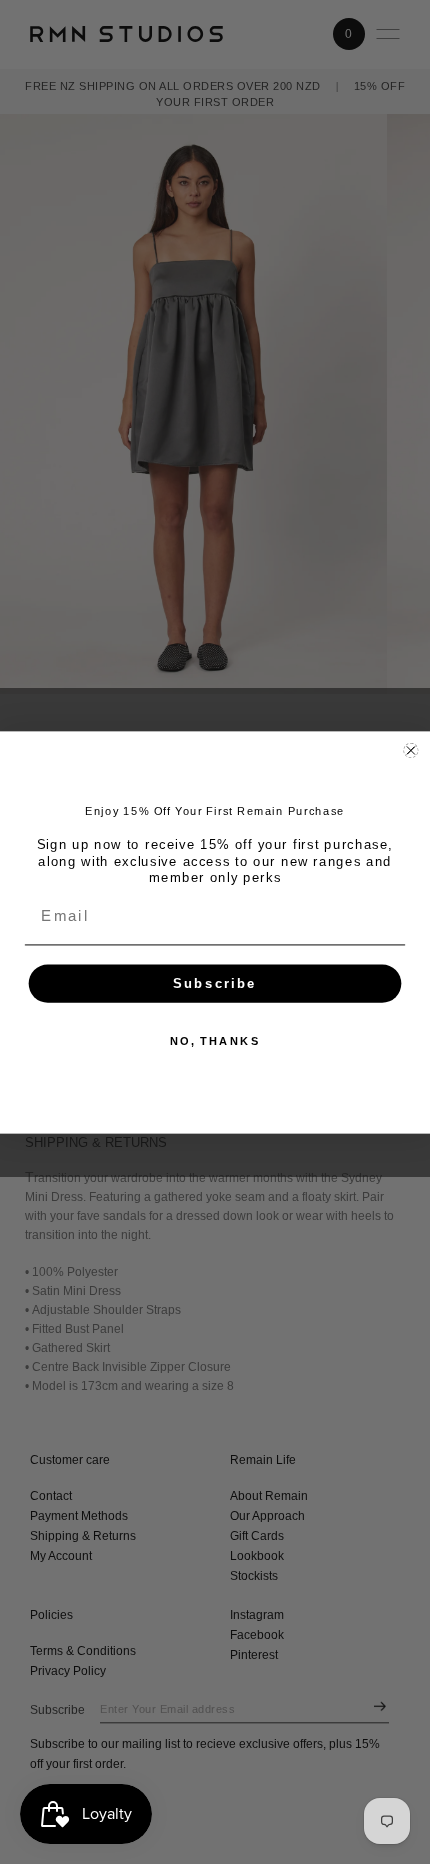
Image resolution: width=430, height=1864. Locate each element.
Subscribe (214, 983)
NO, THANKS (215, 1040)
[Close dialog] (410, 749)
